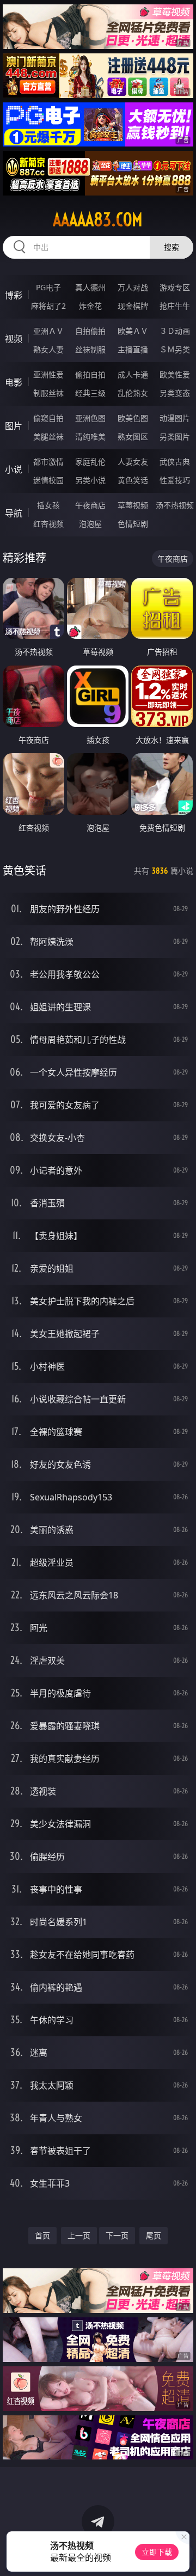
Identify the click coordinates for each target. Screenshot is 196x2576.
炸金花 (90, 306)
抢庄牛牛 (175, 306)
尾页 (154, 2235)
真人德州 (90, 287)
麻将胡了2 (48, 306)
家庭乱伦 (90, 462)
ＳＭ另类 (175, 349)
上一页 (79, 2235)
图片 (14, 426)
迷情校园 (48, 480)
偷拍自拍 (90, 374)
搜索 (171, 247)
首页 (42, 2235)
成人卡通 (133, 374)
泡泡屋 (90, 524)
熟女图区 (133, 437)
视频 (14, 339)
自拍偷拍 (90, 331)
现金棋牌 (133, 306)
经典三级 (90, 393)
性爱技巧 (175, 480)
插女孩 (48, 505)
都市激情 (48, 462)
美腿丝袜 (48, 437)
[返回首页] (182, 2554)
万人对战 (133, 287)
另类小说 (90, 480)
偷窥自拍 (48, 418)
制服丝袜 (48, 393)
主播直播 (133, 349)
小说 (14, 469)
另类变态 (175, 393)
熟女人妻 (48, 349)
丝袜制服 (90, 349)
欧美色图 (133, 418)
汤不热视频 (175, 505)
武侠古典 (175, 462)
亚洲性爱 (48, 374)
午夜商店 (90, 505)
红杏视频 (48, 524)
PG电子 (48, 287)
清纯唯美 (90, 437)
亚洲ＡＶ (48, 331)
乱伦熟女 (133, 393)
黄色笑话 (133, 480)
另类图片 (175, 437)
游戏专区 (175, 287)
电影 (14, 382)
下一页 (117, 2235)
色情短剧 (133, 524)
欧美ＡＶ (133, 331)
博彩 (14, 295)
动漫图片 (175, 418)
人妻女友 (133, 462)
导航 (14, 513)
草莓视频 (133, 505)
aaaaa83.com (98, 219)
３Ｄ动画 (175, 331)
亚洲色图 (90, 418)
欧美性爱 (175, 374)
